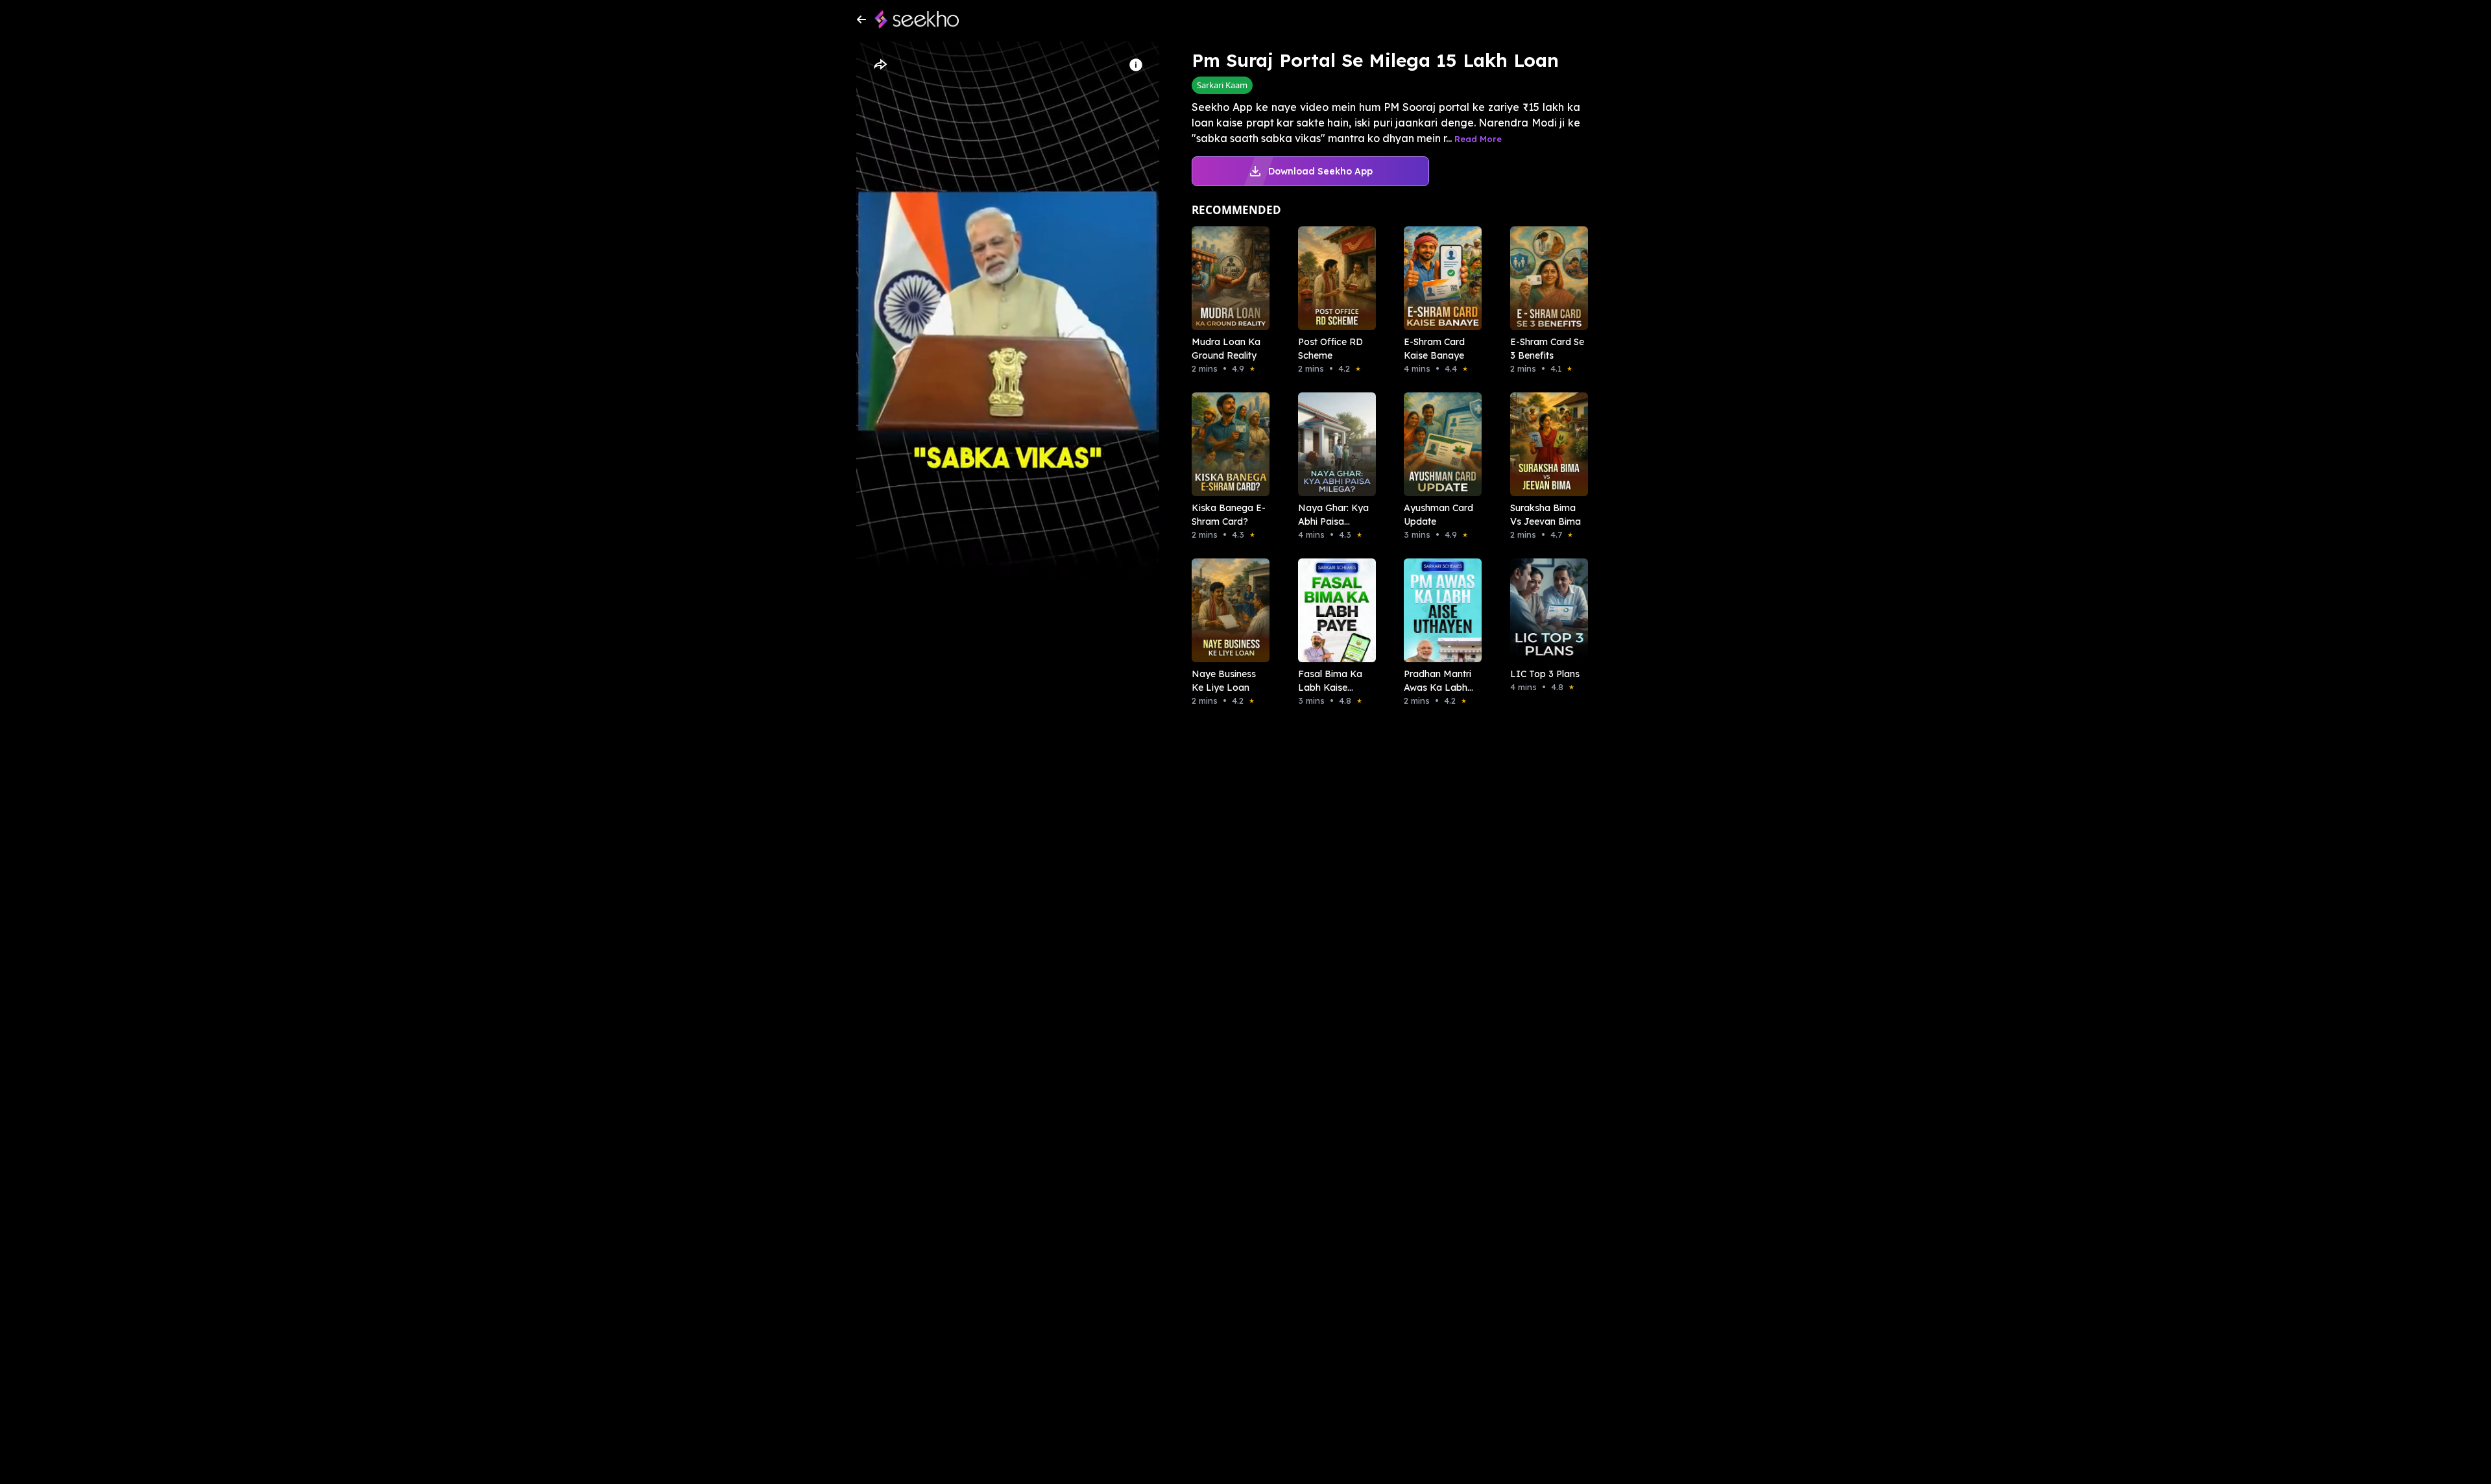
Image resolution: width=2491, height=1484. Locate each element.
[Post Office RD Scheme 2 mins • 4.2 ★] (1333, 278)
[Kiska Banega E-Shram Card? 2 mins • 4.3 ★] (1227, 444)
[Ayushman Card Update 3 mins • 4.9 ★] (1439, 444)
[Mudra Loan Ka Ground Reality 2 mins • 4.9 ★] (1227, 278)
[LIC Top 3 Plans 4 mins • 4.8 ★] (1545, 610)
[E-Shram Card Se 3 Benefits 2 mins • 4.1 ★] (1545, 278)
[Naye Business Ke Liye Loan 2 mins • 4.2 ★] (1227, 610)
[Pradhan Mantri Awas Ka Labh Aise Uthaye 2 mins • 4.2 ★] (1439, 610)
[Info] (1136, 65)
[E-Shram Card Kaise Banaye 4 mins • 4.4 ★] (1439, 278)
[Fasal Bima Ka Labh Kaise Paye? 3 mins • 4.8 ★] (1333, 610)
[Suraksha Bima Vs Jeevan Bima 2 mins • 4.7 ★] (1545, 444)
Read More (1478, 139)
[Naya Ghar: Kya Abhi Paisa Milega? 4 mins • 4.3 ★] (1333, 444)
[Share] (880, 65)
